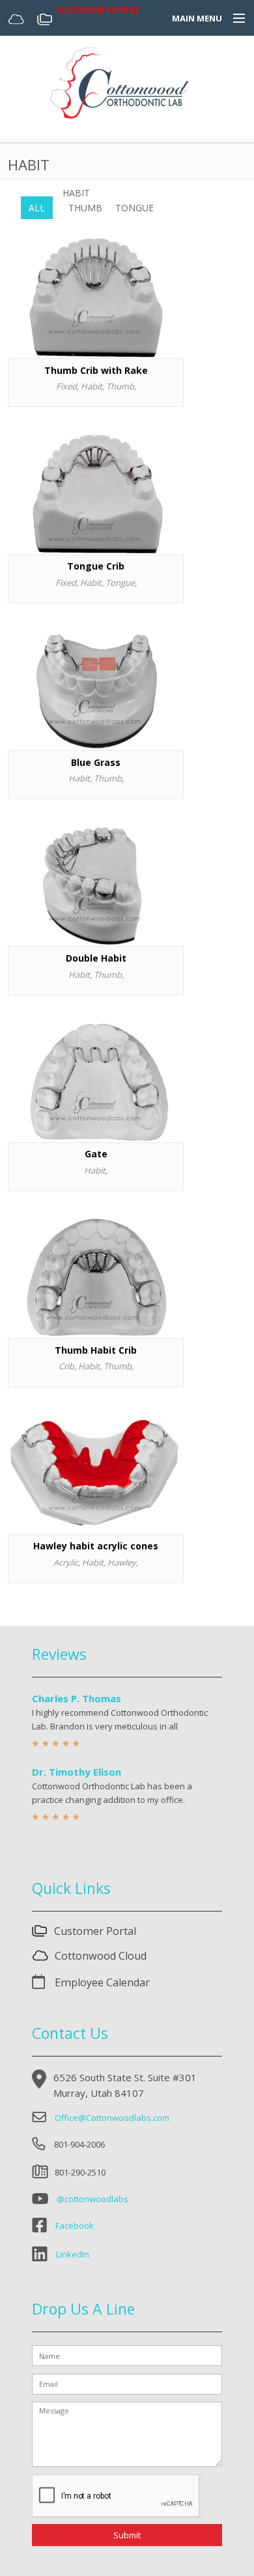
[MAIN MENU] (233, 19)
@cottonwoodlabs (92, 2199)
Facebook (75, 2226)
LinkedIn (73, 2255)
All (37, 208)
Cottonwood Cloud (101, 1956)
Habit (76, 193)
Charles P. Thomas (77, 1698)
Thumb (85, 208)
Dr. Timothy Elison (77, 1772)
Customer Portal (95, 1931)
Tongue (134, 208)
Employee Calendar (101, 1982)
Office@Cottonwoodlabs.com (112, 2118)
